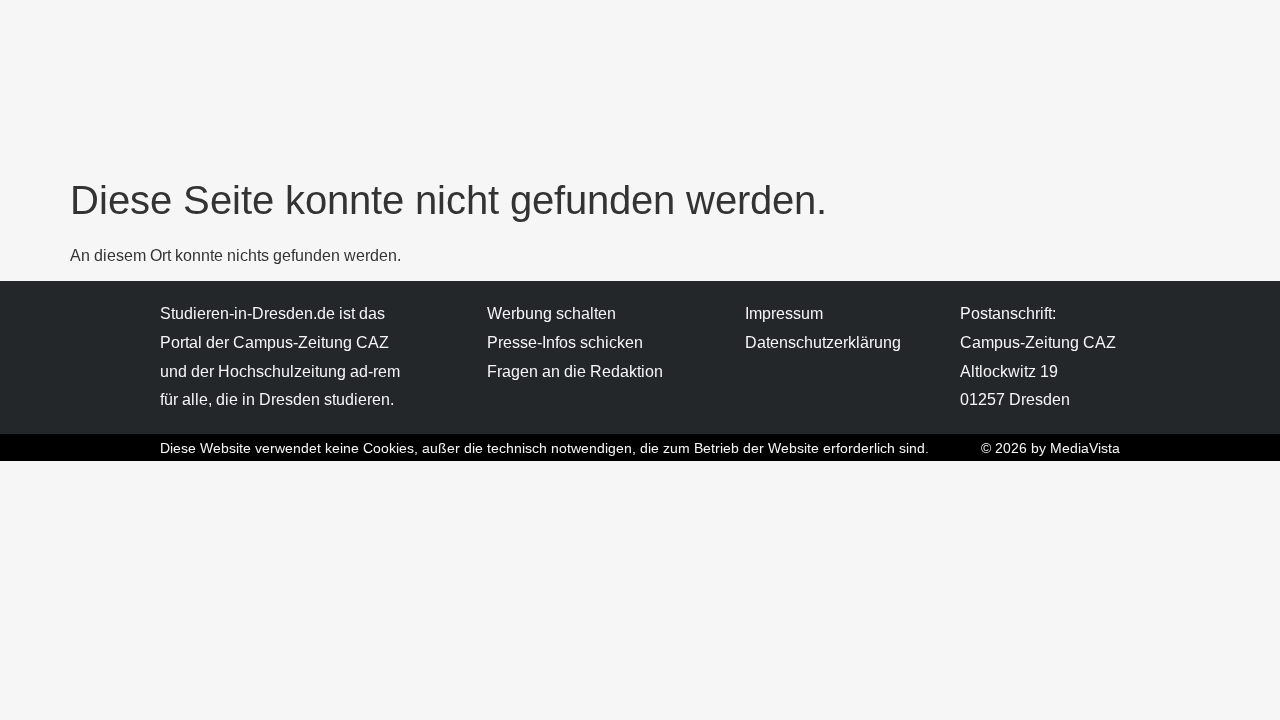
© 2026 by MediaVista (1050, 448)
